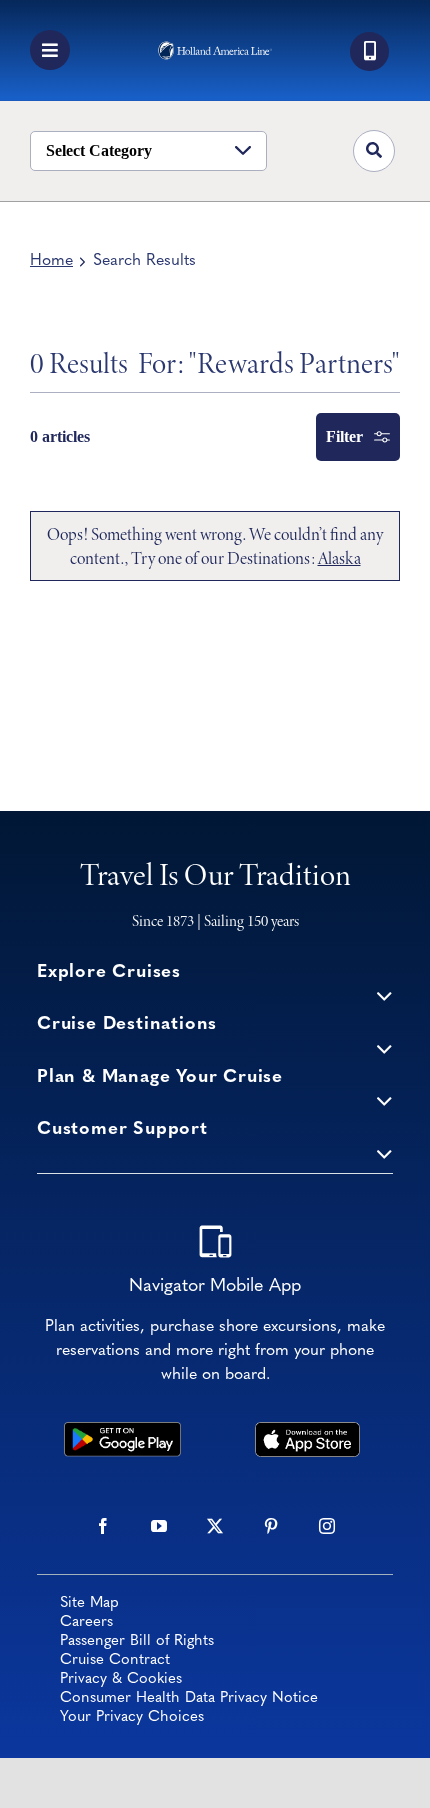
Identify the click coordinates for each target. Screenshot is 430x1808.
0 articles (60, 436)
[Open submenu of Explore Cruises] (384, 995)
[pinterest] (271, 1526)
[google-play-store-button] (122, 1431)
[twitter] (215, 1526)
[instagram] (327, 1526)
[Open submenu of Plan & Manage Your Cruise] (384, 1100)
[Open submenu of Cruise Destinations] (384, 1047)
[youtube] (159, 1526)
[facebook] (103, 1526)
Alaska (339, 558)
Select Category (99, 150)
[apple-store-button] (307, 1431)
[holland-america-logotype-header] (215, 50)
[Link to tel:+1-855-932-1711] (369, 51)
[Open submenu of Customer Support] (384, 1152)
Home (51, 261)
